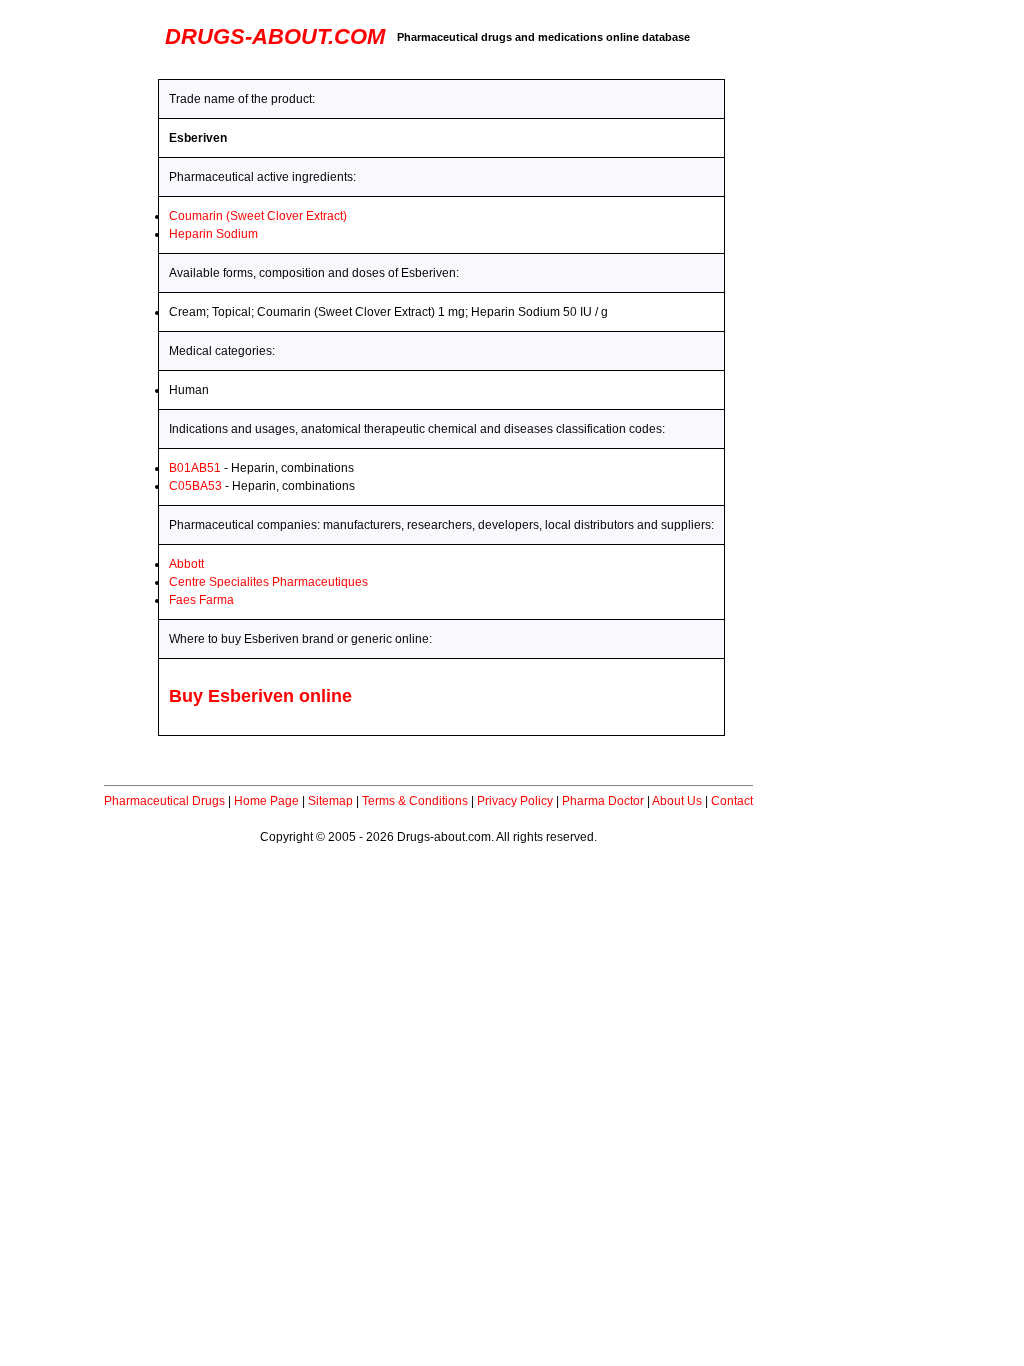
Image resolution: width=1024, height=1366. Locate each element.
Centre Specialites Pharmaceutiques (268, 582)
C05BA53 (195, 486)
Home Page (266, 801)
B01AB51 (195, 468)
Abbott (186, 564)
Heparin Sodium (213, 234)
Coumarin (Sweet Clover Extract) (258, 216)
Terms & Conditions (415, 801)
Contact (732, 801)
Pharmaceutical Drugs (164, 801)
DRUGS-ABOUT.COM (275, 36)
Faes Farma (201, 600)
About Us (677, 801)
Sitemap (330, 801)
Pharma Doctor (603, 801)
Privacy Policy (515, 801)
